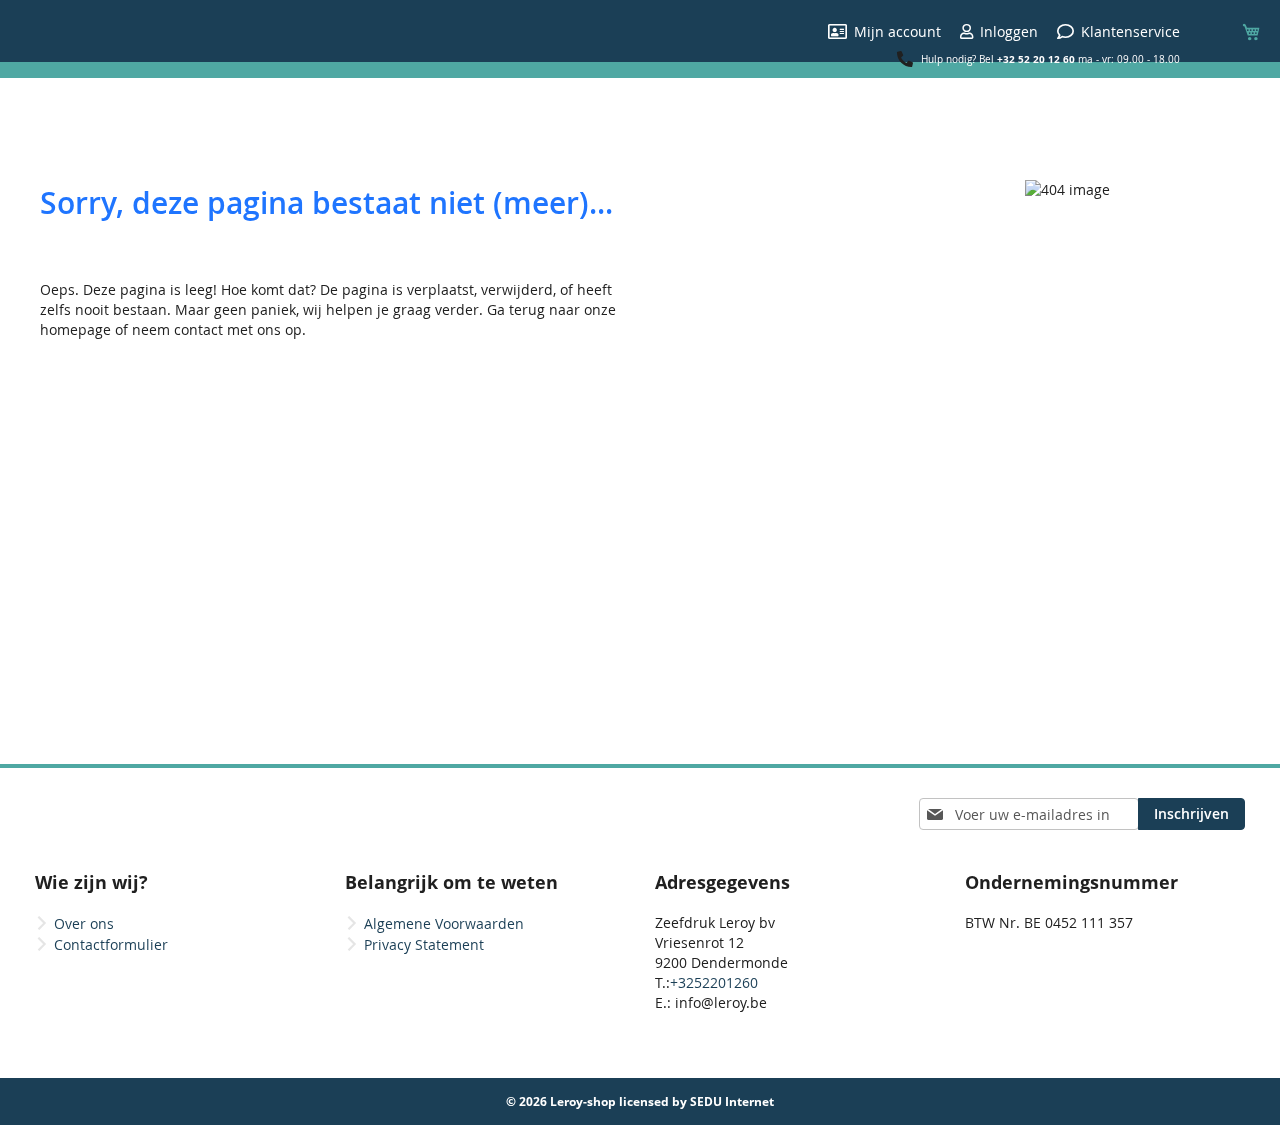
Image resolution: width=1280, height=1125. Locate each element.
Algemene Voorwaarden (444, 923)
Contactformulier (111, 944)
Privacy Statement (424, 944)
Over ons (84, 923)
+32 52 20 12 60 (1036, 59)
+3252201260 (714, 982)
